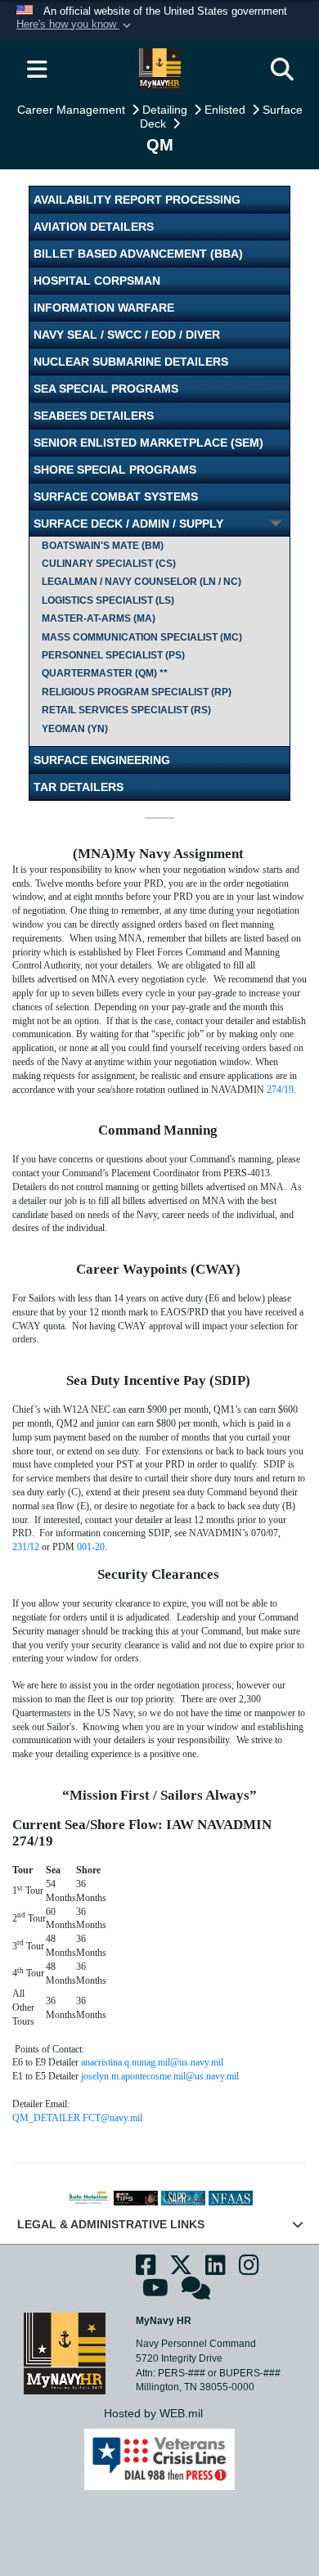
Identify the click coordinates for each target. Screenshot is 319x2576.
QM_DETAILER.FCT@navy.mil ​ (81, 2118)
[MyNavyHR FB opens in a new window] (146, 2270)
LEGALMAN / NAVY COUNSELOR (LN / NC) (142, 582)
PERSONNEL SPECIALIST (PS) (113, 655)
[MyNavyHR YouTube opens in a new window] (155, 2293)
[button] (75, 25)
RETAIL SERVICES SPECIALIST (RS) (126, 710)
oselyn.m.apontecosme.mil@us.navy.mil (161, 2076)
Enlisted (227, 110)
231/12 (26, 1547)
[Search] (282, 70)
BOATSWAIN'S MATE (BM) (103, 546)
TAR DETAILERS (79, 787)
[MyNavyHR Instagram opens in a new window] (249, 2270)
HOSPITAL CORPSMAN (97, 281)
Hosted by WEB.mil (153, 2413)
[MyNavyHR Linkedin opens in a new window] (216, 2270)
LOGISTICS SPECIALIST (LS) (108, 600)
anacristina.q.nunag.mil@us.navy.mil (152, 2062)
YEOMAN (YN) (75, 729)
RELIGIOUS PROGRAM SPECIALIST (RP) (137, 692)
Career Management (73, 110)
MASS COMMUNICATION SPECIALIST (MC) (142, 637)
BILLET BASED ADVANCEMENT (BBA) (138, 254)
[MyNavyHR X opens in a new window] (181, 2270)
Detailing (166, 110)
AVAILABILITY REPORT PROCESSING (137, 200)
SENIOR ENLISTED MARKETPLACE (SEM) (148, 443)
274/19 (280, 1090)
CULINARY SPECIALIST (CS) (109, 564)
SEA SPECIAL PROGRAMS (106, 389)
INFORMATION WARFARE (104, 308)
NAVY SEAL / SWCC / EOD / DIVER (127, 335)
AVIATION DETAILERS (94, 227)
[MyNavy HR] (65, 2353)
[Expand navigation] (37, 70)
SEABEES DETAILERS (94, 416)
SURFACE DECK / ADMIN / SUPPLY (128, 524)
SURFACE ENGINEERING (102, 760)
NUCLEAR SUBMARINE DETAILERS (131, 362)
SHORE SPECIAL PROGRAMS (115, 470)
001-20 (91, 1547)
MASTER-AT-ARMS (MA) (99, 618)
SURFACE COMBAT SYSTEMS (116, 497)
